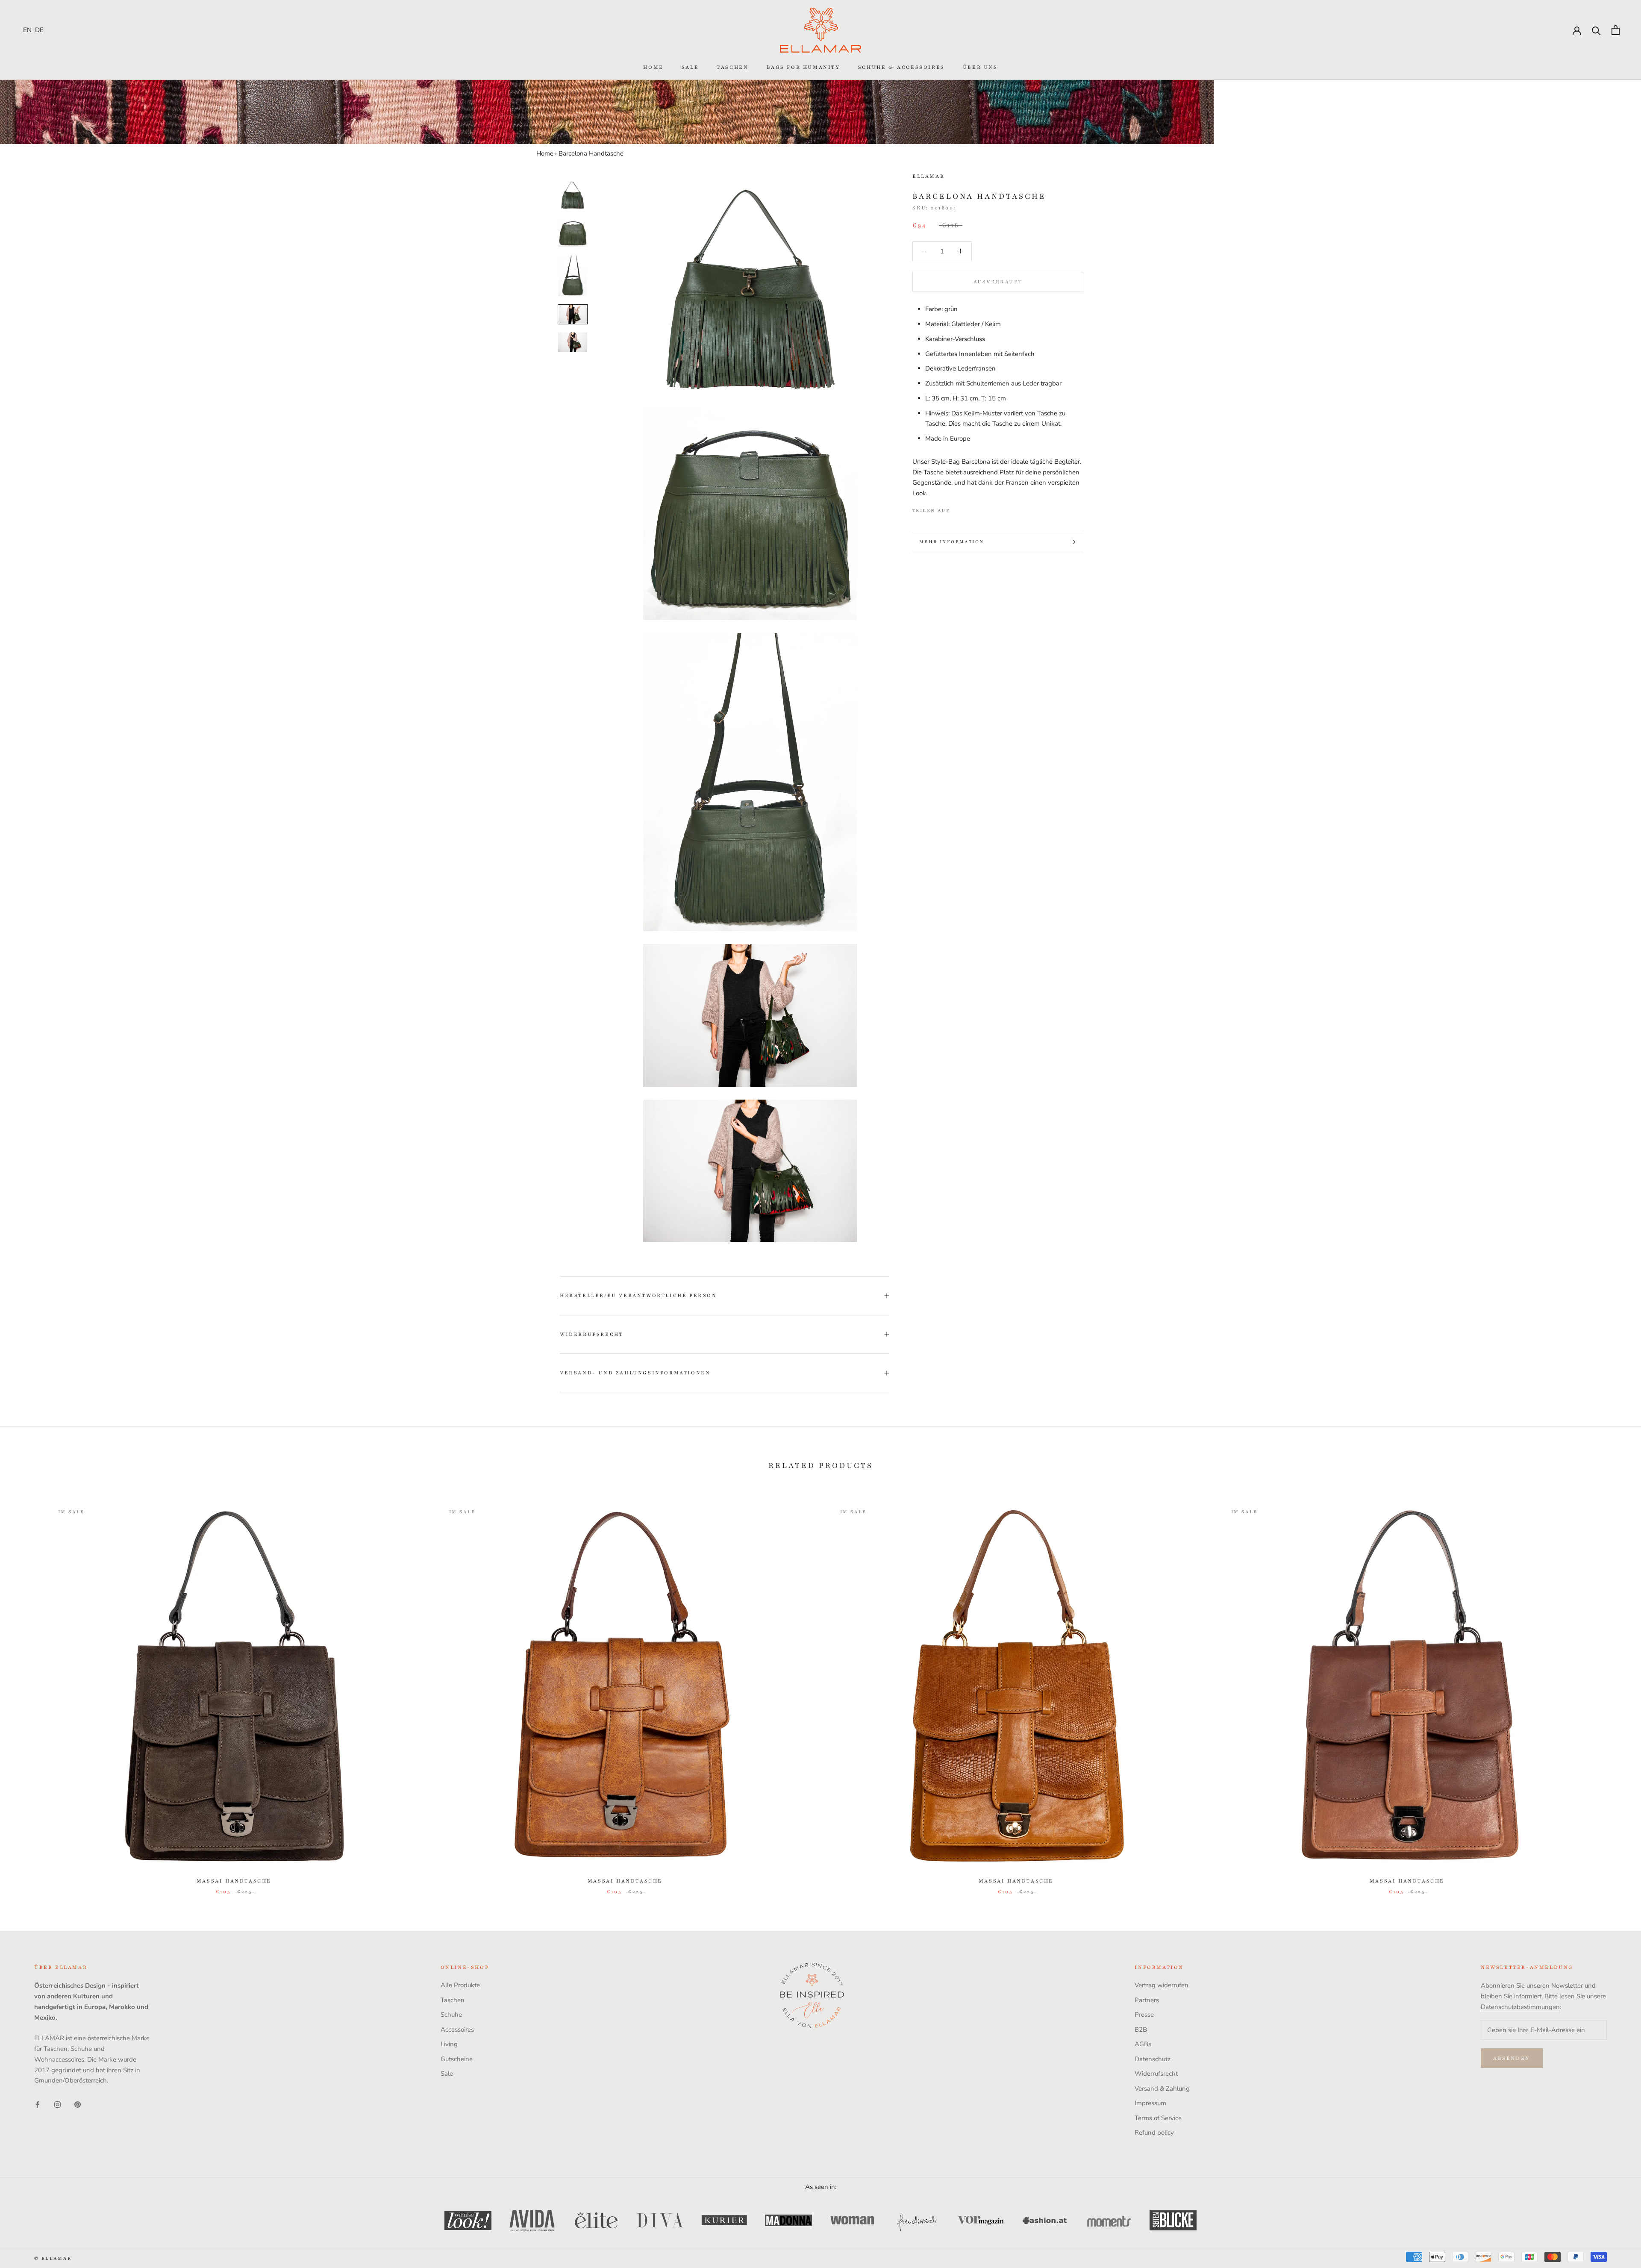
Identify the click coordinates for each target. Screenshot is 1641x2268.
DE (39, 30)
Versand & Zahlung (1162, 2089)
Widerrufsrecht (591, 1334)
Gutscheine (457, 2059)
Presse (1144, 2015)
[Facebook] (958, 509)
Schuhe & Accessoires (901, 67)
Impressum (1150, 2103)
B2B (1141, 2030)
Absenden (1512, 2058)
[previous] (27, 1690)
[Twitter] (969, 509)
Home (653, 67)
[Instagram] (57, 2104)
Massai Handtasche (234, 1881)
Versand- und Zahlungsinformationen (635, 1373)
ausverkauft (998, 282)
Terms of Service (1158, 2118)
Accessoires (457, 2030)
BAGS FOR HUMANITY (803, 67)
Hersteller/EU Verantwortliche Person (638, 1295)
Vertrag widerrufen (1162, 1985)
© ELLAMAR (53, 2258)
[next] (1614, 1690)
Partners (1147, 2000)
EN (27, 30)
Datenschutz (1153, 2059)
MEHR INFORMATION (951, 542)
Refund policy (1154, 2133)
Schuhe (451, 2015)
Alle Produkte (460, 1985)
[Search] (1596, 30)
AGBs (1143, 2044)
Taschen (732, 67)
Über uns (980, 67)
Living (449, 2044)
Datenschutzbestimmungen (1520, 2007)
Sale (690, 67)
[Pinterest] (980, 509)
